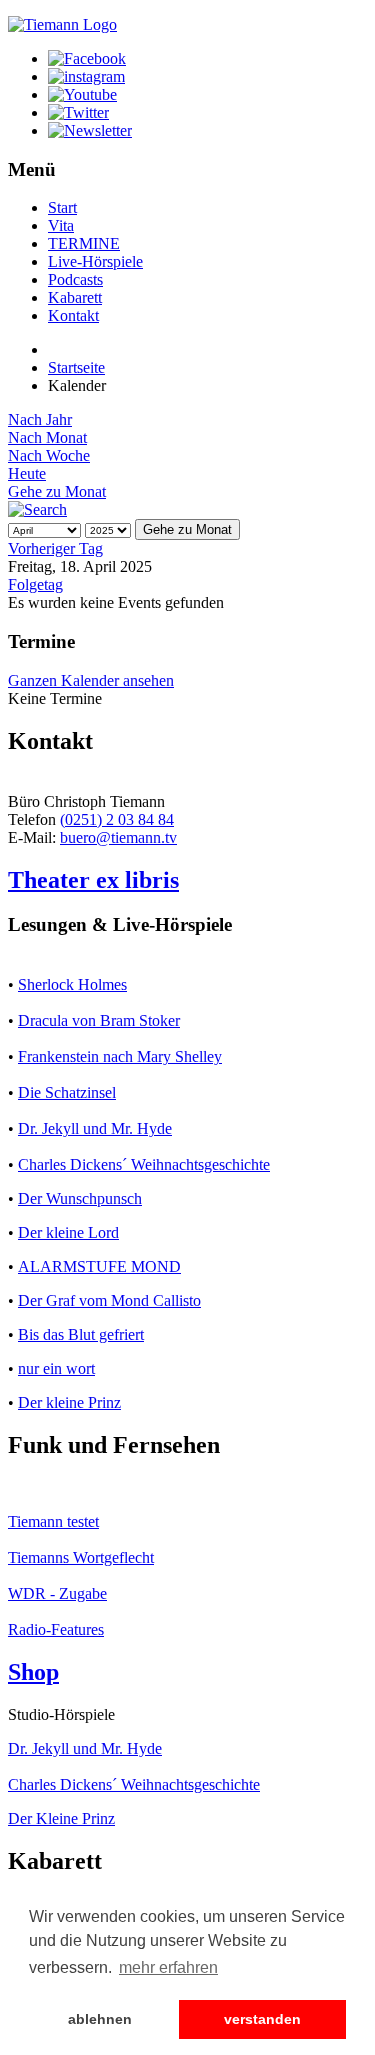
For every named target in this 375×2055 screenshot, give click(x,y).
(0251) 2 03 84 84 (117, 819)
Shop (33, 1672)
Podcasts (75, 279)
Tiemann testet (53, 1521)
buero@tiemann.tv (118, 837)
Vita (61, 225)
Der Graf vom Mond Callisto (109, 1300)
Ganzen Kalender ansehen (91, 680)
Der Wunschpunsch (80, 1198)
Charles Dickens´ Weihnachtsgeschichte (144, 1164)
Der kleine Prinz (69, 1402)
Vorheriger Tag (55, 548)
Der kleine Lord (68, 1232)
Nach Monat (47, 437)
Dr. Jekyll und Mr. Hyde (95, 1128)
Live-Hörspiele (95, 261)
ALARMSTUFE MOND (99, 1266)
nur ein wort (56, 1368)
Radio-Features (56, 1629)
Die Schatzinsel (67, 1092)
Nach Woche (49, 455)
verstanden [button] (262, 2019)
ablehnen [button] (100, 2019)
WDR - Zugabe (57, 1593)
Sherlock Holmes (72, 984)
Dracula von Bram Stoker (99, 1020)
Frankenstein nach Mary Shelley (120, 1056)
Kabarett (75, 297)
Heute (27, 473)
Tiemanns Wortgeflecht (81, 1557)
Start (62, 207)
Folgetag (35, 584)
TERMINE (84, 243)
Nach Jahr (40, 419)
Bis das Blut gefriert (81, 1334)
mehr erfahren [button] (168, 1967)
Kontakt (73, 315)
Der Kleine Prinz (61, 1818)
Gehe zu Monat (57, 491)
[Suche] (37, 509)
